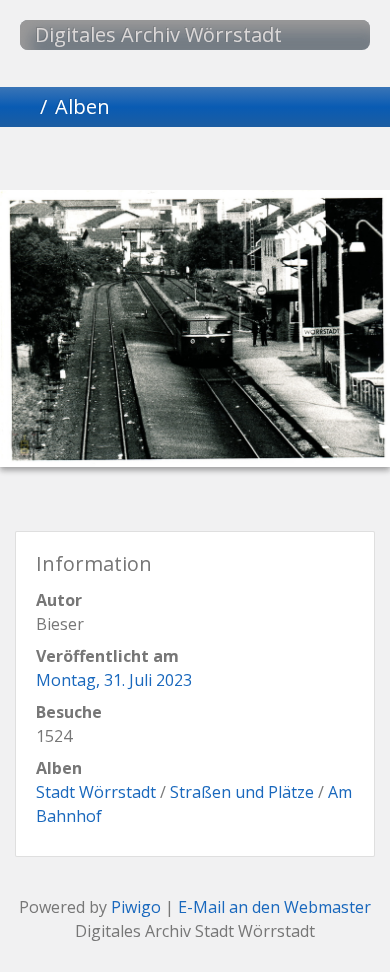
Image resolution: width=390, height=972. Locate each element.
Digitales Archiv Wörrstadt (158, 34)
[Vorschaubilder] (161, 161)
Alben (82, 106)
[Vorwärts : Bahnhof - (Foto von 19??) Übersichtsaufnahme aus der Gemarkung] (297, 161)
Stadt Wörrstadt (96, 792)
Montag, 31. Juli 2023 (114, 680)
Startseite (24, 107)
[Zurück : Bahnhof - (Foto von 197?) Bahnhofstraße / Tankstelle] (93, 161)
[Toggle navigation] (335, 35)
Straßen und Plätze (242, 792)
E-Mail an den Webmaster (274, 907)
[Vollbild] (229, 161)
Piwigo (136, 907)
